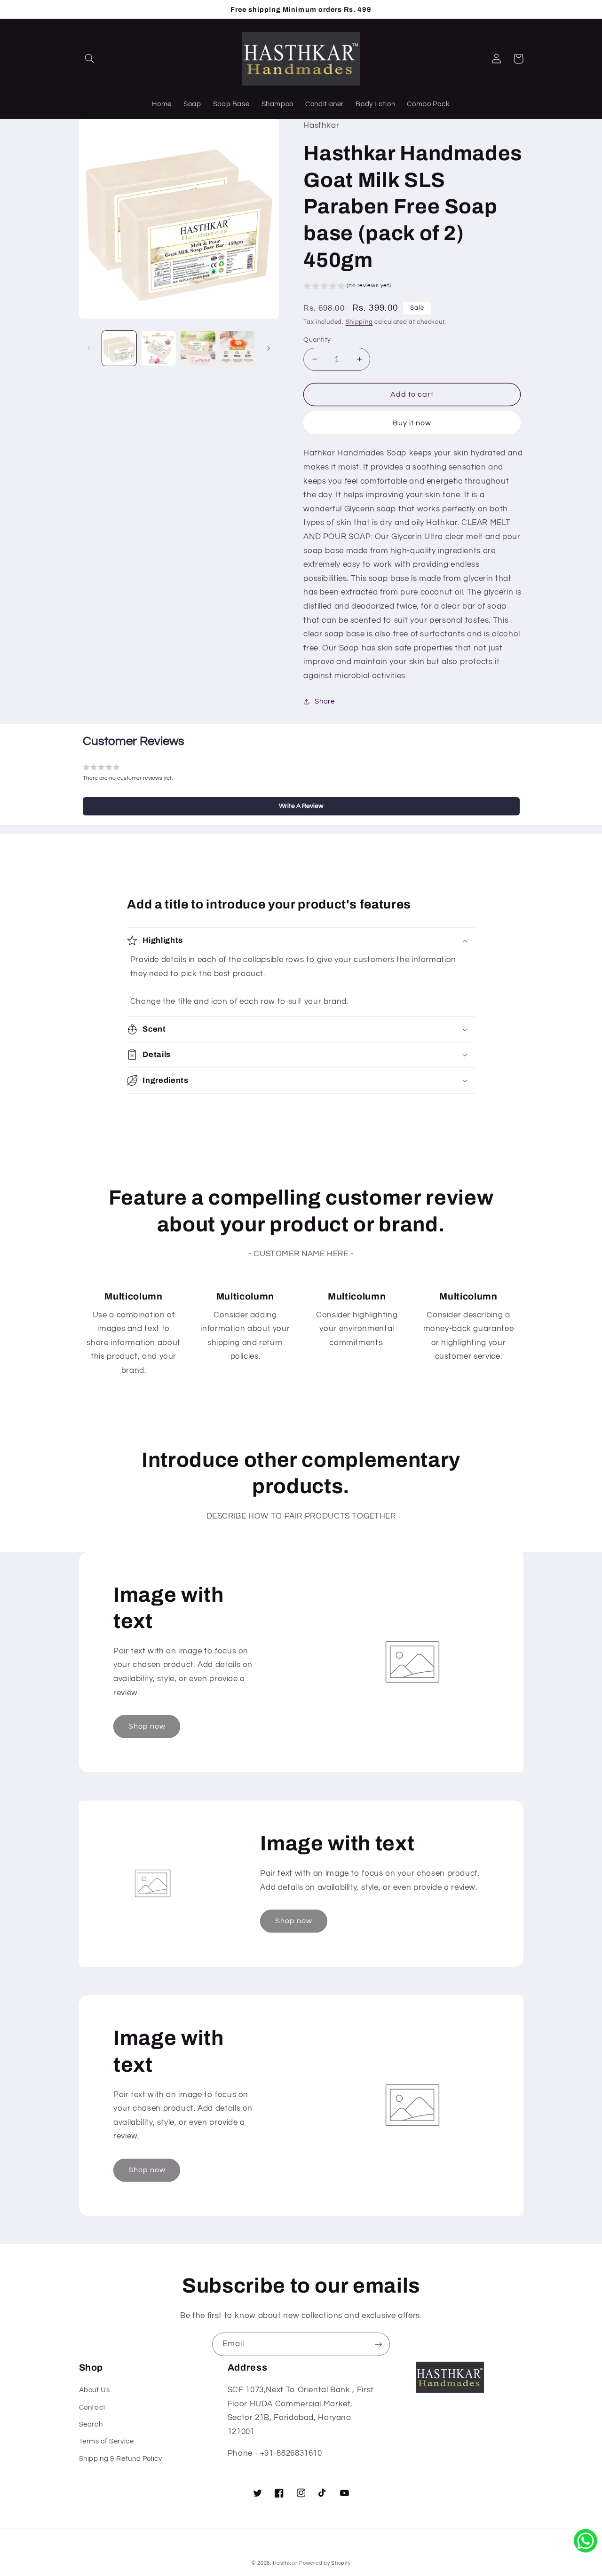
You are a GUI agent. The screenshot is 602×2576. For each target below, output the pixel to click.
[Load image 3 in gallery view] (198, 348)
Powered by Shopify (325, 2563)
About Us (95, 2390)
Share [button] (325, 701)
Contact (92, 2408)
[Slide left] (89, 348)
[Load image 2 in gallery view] (159, 348)
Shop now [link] (147, 1726)
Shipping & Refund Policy (121, 2459)
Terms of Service (107, 2441)
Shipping (359, 322)
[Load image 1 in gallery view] (119, 348)
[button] (90, 59)
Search (91, 2424)
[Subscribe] (379, 2344)
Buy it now (412, 423)
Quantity (317, 340)
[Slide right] (269, 348)
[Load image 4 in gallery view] (237, 348)
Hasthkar (285, 2563)
